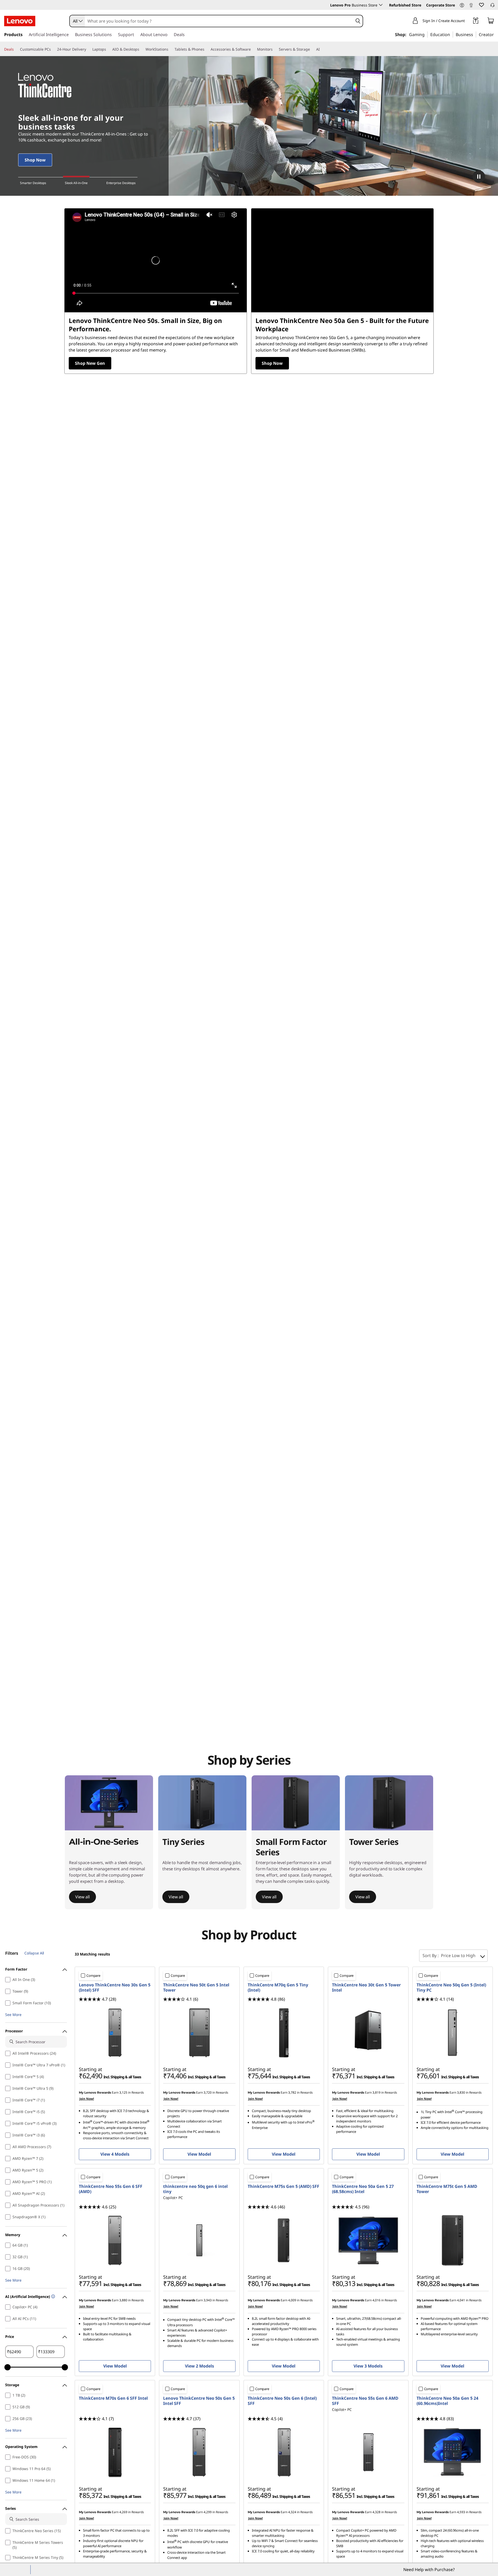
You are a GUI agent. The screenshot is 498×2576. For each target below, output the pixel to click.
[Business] (475, 34)
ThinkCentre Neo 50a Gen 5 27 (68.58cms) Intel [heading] (363, 2189)
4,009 (292, 2300)
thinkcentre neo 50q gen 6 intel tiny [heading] (195, 2189)
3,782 (292, 2092)
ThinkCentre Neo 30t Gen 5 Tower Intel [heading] (366, 1987)
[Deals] (16, 49)
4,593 (461, 2512)
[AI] (322, 49)
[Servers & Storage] (312, 49)
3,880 (123, 2300)
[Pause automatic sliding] (479, 177)
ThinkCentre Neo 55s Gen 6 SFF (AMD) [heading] (111, 2189)
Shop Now (272, 363)
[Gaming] (426, 34)
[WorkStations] (170, 49)
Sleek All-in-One (76, 183)
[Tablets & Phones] (206, 49)
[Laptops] (108, 49)
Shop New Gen (90, 363)
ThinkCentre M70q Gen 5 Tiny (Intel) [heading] (278, 1987)
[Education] (452, 34)
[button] (462, 5)
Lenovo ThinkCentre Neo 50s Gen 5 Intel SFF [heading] (199, 2401)
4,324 (292, 2512)
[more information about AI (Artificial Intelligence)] (53, 2297)
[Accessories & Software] (253, 49)
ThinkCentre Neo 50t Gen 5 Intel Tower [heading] (196, 1987)
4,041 (461, 2300)
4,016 (376, 2300)
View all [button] (82, 1897)
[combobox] (77, 21)
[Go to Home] (20, 21)
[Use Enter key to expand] (468, 21)
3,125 (123, 2092)
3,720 (208, 2092)
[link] (471, 6)
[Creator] (496, 34)
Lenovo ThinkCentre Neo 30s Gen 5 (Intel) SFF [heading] (115, 1987)
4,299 (208, 2512)
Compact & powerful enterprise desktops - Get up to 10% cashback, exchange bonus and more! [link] (74, 137)
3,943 (208, 2300)
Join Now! (87, 2099)
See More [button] (13, 2015)
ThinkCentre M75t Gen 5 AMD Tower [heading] (447, 2189)
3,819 (376, 2092)
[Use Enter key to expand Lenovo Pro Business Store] (381, 5)
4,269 (123, 2512)
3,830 (461, 2092)
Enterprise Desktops (121, 183)
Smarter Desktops (33, 183)
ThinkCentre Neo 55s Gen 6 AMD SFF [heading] (365, 2401)
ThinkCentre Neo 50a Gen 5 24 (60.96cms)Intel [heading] (447, 2401)
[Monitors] (275, 49)
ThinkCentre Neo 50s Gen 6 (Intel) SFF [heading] (282, 2401)
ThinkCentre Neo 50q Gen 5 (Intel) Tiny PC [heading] (451, 1987)
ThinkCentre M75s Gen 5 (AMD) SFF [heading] (283, 2186)
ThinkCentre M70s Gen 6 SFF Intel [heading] (113, 2398)
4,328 (376, 2512)
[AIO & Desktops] (141, 49)
